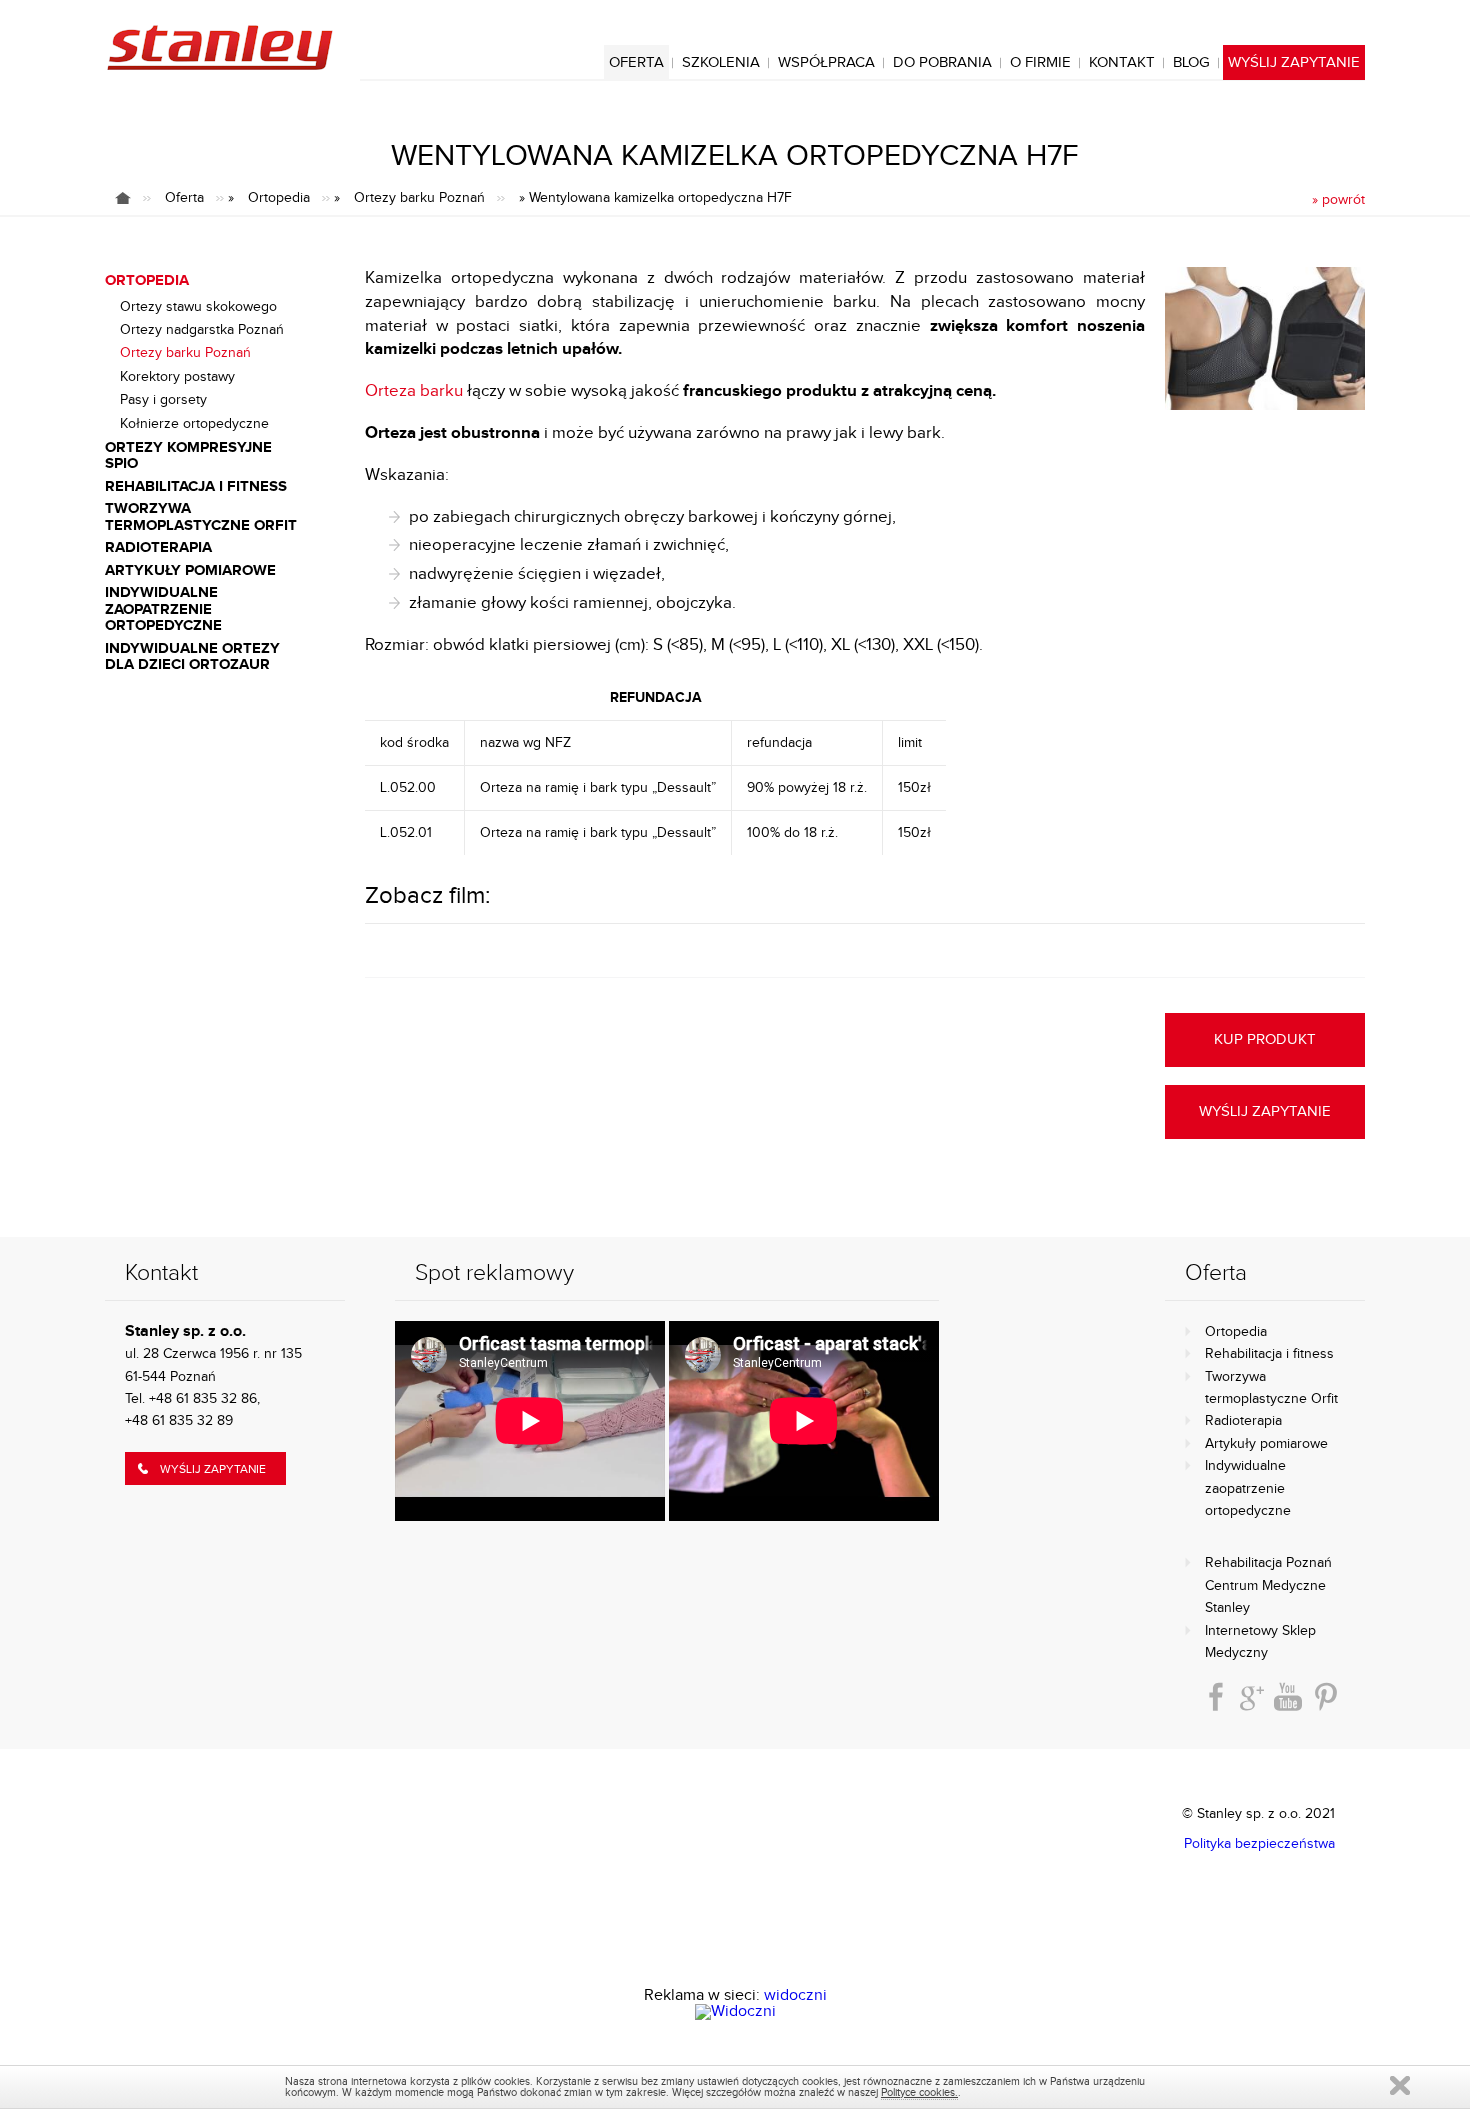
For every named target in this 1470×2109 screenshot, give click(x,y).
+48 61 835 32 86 (203, 1399)
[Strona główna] (133, 198)
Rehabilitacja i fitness (1269, 1354)
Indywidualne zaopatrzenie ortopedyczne (1248, 1488)
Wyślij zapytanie (213, 1469)
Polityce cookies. (919, 2092)
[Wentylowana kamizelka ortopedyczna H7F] (1265, 340)
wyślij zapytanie (1265, 1111)
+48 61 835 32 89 (179, 1421)
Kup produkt (1265, 1039)
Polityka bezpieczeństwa (1259, 1844)
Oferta (184, 198)
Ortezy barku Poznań (419, 198)
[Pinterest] (1326, 1696)
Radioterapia (1243, 1421)
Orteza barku (414, 391)
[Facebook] (1216, 1696)
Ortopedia (279, 198)
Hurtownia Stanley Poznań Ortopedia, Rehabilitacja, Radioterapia (219, 48)
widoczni (795, 1996)
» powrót (1338, 200)
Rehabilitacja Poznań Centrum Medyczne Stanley (1268, 1585)
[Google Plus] (1252, 1696)
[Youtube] (1288, 1696)
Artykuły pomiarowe (1266, 1444)
